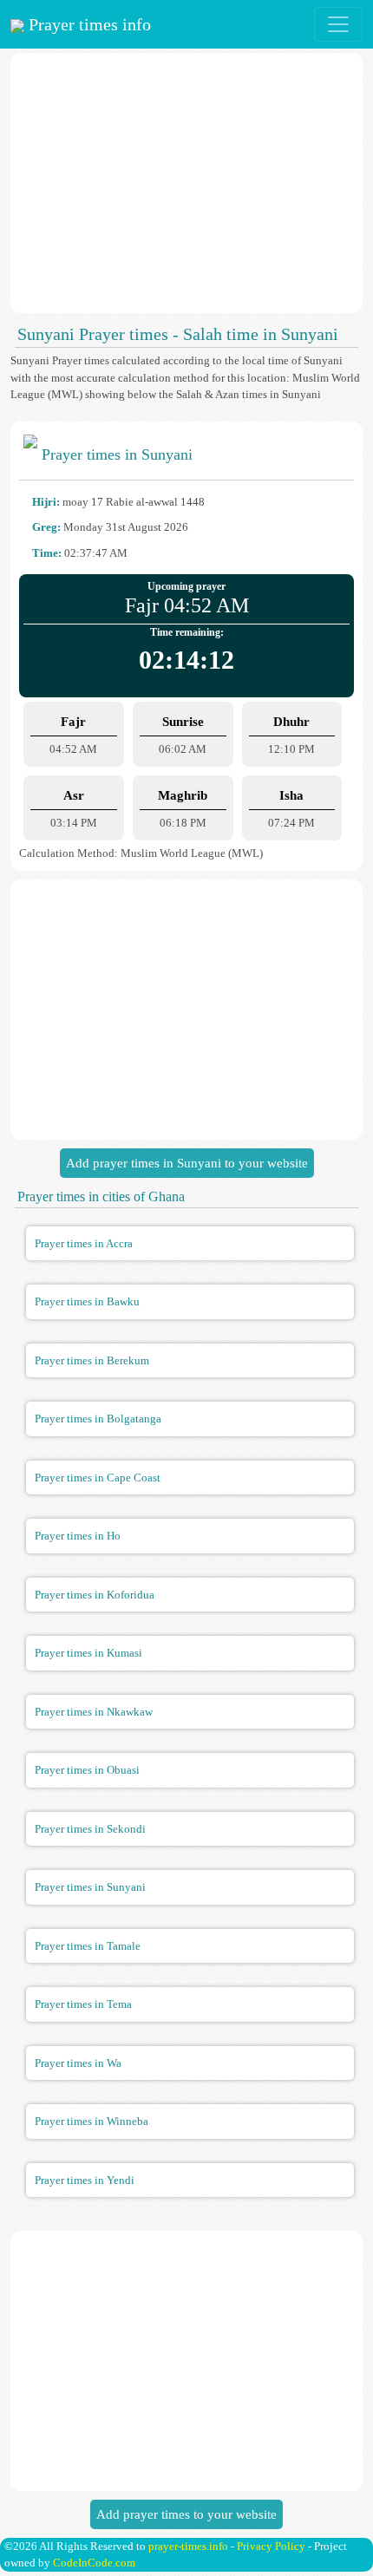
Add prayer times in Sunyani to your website (187, 1163)
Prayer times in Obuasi (87, 1770)
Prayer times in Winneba (92, 2121)
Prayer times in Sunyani (90, 1887)
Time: (47, 553)
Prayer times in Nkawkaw (94, 1712)
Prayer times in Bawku (87, 1301)
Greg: (46, 527)
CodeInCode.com (94, 2563)
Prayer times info (88, 24)
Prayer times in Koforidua (95, 1595)
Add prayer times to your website (186, 2514)
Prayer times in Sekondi (90, 1829)
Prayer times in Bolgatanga (98, 1419)
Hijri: (46, 502)
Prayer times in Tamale (88, 1946)
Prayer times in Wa (78, 2063)
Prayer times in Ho (78, 1536)
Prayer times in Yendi (85, 2180)
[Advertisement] (186, 183)
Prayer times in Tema (83, 2004)
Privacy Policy (271, 2546)
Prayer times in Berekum (92, 1360)
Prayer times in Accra (84, 1243)
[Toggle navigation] (338, 24)
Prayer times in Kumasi (88, 1653)
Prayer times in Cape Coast (98, 1478)
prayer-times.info (188, 2546)
